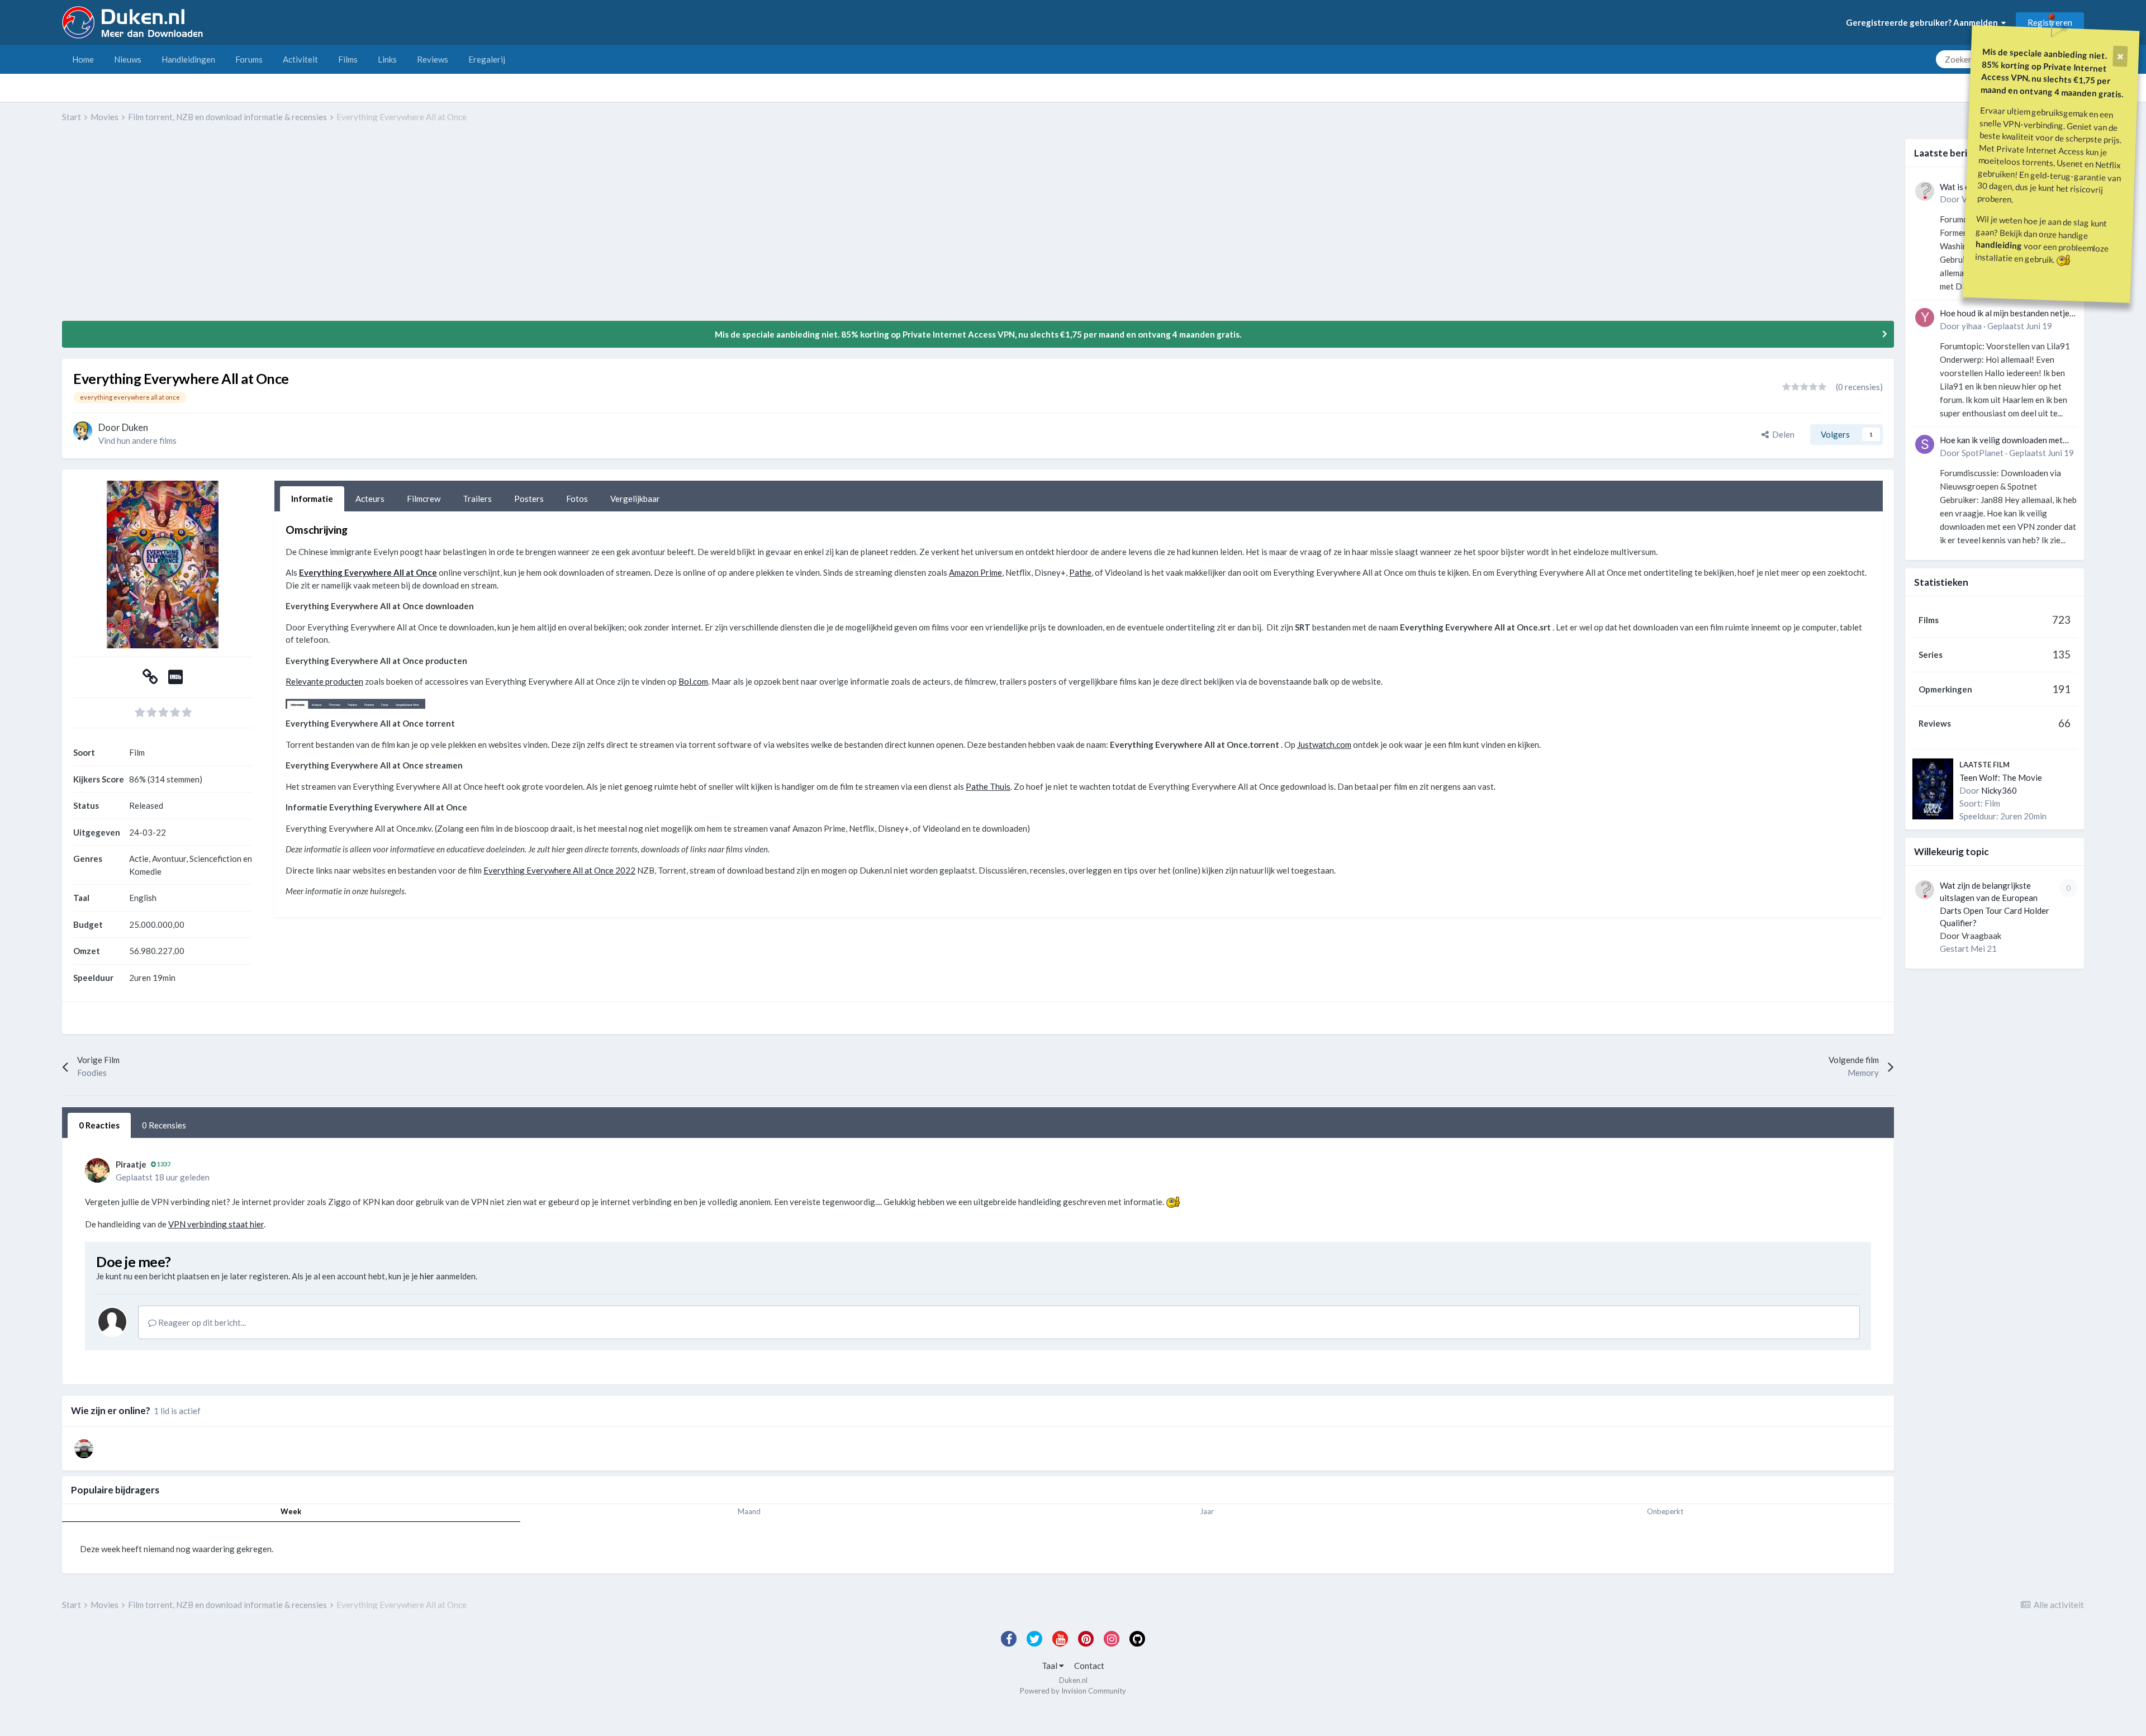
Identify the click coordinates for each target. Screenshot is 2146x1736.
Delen (1782, 434)
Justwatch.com (1324, 744)
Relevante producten (324, 681)
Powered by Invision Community (1073, 1691)
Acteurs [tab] (370, 499)
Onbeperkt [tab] (1665, 1511)
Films (348, 59)
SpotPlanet (1983, 453)
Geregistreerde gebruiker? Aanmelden (1924, 22)
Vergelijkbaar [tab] (635, 499)
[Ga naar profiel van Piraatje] (97, 1170)
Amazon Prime (975, 572)
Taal (1050, 1666)
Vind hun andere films (137, 440)
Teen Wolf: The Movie (2001, 777)
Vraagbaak (1981, 936)
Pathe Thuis (988, 786)
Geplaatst (2020, 326)
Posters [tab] (529, 499)
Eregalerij (487, 59)
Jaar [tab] (1207, 1511)
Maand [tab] (749, 1511)
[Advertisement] (265, 230)
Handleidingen (188, 59)
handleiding (1999, 245)
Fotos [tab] (577, 499)
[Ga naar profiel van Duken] (83, 431)
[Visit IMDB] (175, 680)
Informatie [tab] (312, 499)
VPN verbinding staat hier (216, 1224)
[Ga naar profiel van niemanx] (84, 1449)
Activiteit (300, 59)
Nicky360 (1999, 790)
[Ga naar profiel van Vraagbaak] (1925, 191)
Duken (135, 427)
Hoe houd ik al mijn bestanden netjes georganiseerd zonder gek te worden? (2007, 314)
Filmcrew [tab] (424, 499)
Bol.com (693, 681)
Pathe (1080, 572)
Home (83, 59)
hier (427, 1276)
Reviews (433, 59)
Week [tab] (291, 1511)
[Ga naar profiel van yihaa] (1925, 317)
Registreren (2050, 22)
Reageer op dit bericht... (201, 1322)
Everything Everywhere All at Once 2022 (559, 870)
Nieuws (128, 59)
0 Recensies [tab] (164, 1125)
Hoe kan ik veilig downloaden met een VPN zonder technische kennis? (2005, 441)
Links (387, 59)
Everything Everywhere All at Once (368, 572)
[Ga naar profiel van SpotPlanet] (1925, 444)
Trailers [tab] (477, 499)
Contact (1089, 1666)
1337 (163, 1164)
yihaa (1972, 326)
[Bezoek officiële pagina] (150, 680)
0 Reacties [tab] (99, 1125)
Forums (249, 59)
